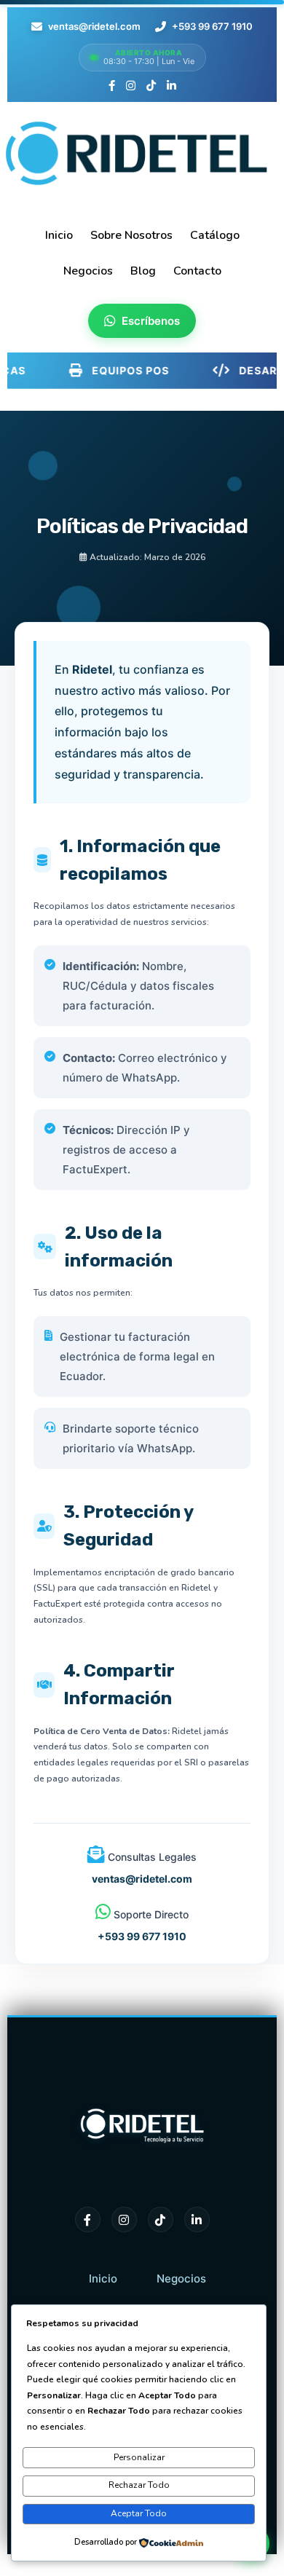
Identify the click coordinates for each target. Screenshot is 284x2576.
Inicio (103, 2278)
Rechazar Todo (139, 2485)
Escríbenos (151, 321)
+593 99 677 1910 (212, 26)
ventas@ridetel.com (94, 26)
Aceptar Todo (139, 2513)
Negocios (181, 2278)
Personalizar (139, 2457)
